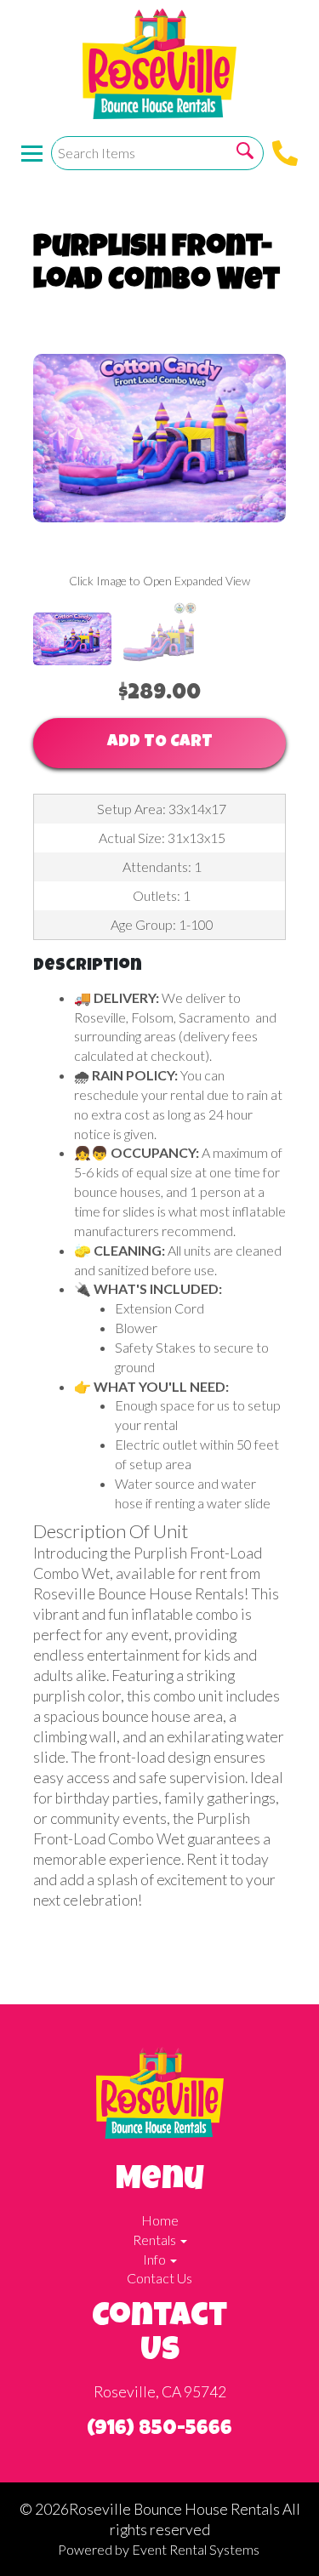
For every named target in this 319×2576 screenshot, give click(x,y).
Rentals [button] (156, 2240)
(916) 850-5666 (159, 2430)
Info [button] (156, 2259)
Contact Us (159, 2278)
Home (160, 2220)
